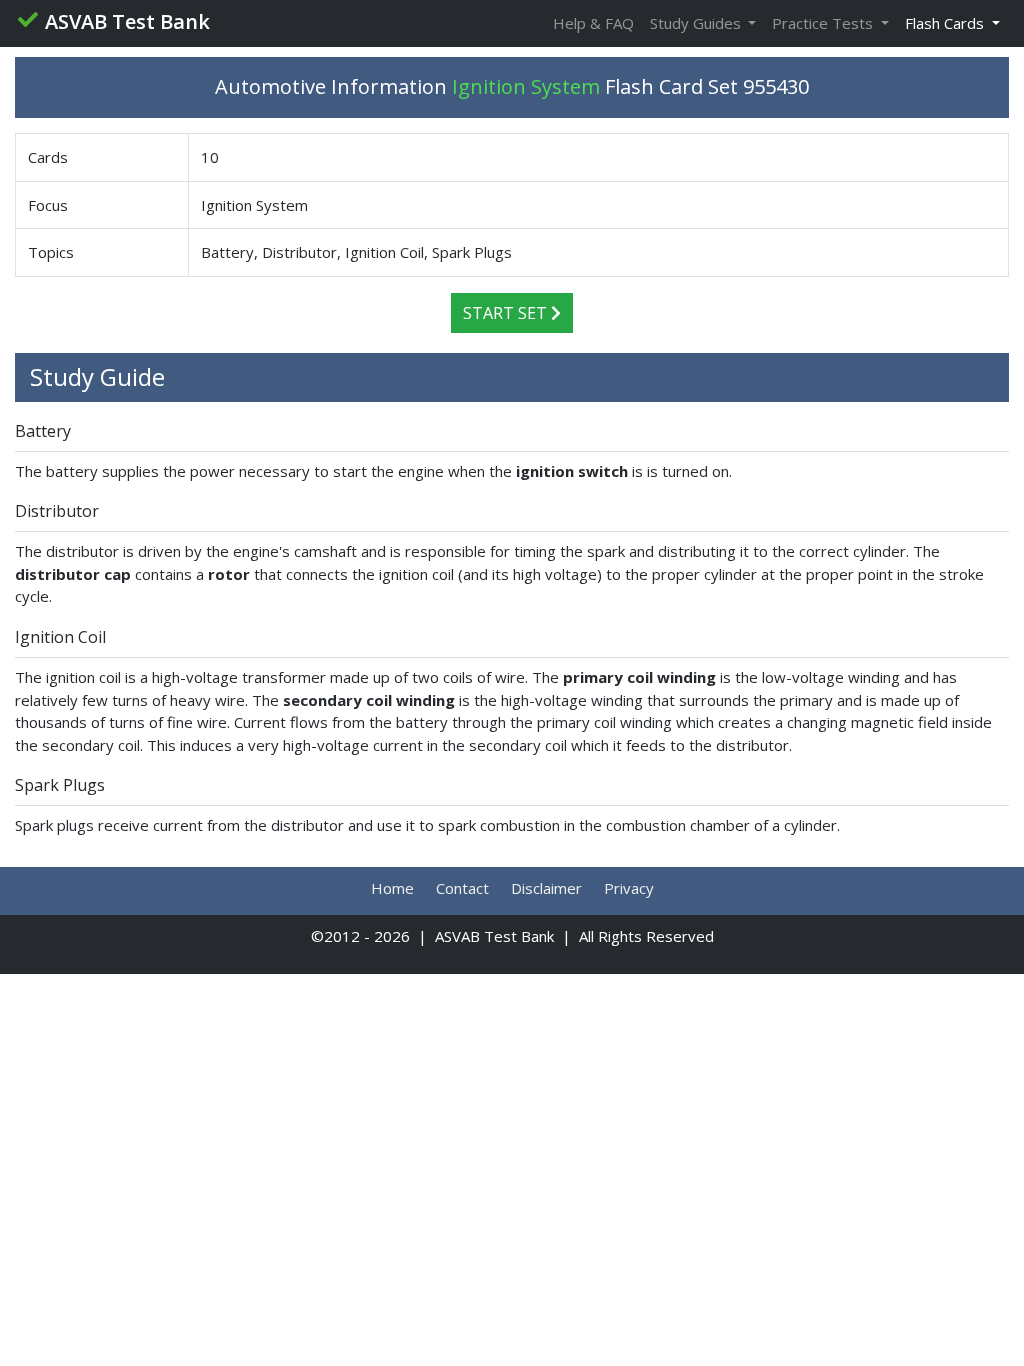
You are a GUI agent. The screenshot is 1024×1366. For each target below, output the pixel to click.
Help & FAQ (593, 23)
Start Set (507, 313)
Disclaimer (546, 888)
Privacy (629, 888)
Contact (462, 888)
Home (392, 888)
